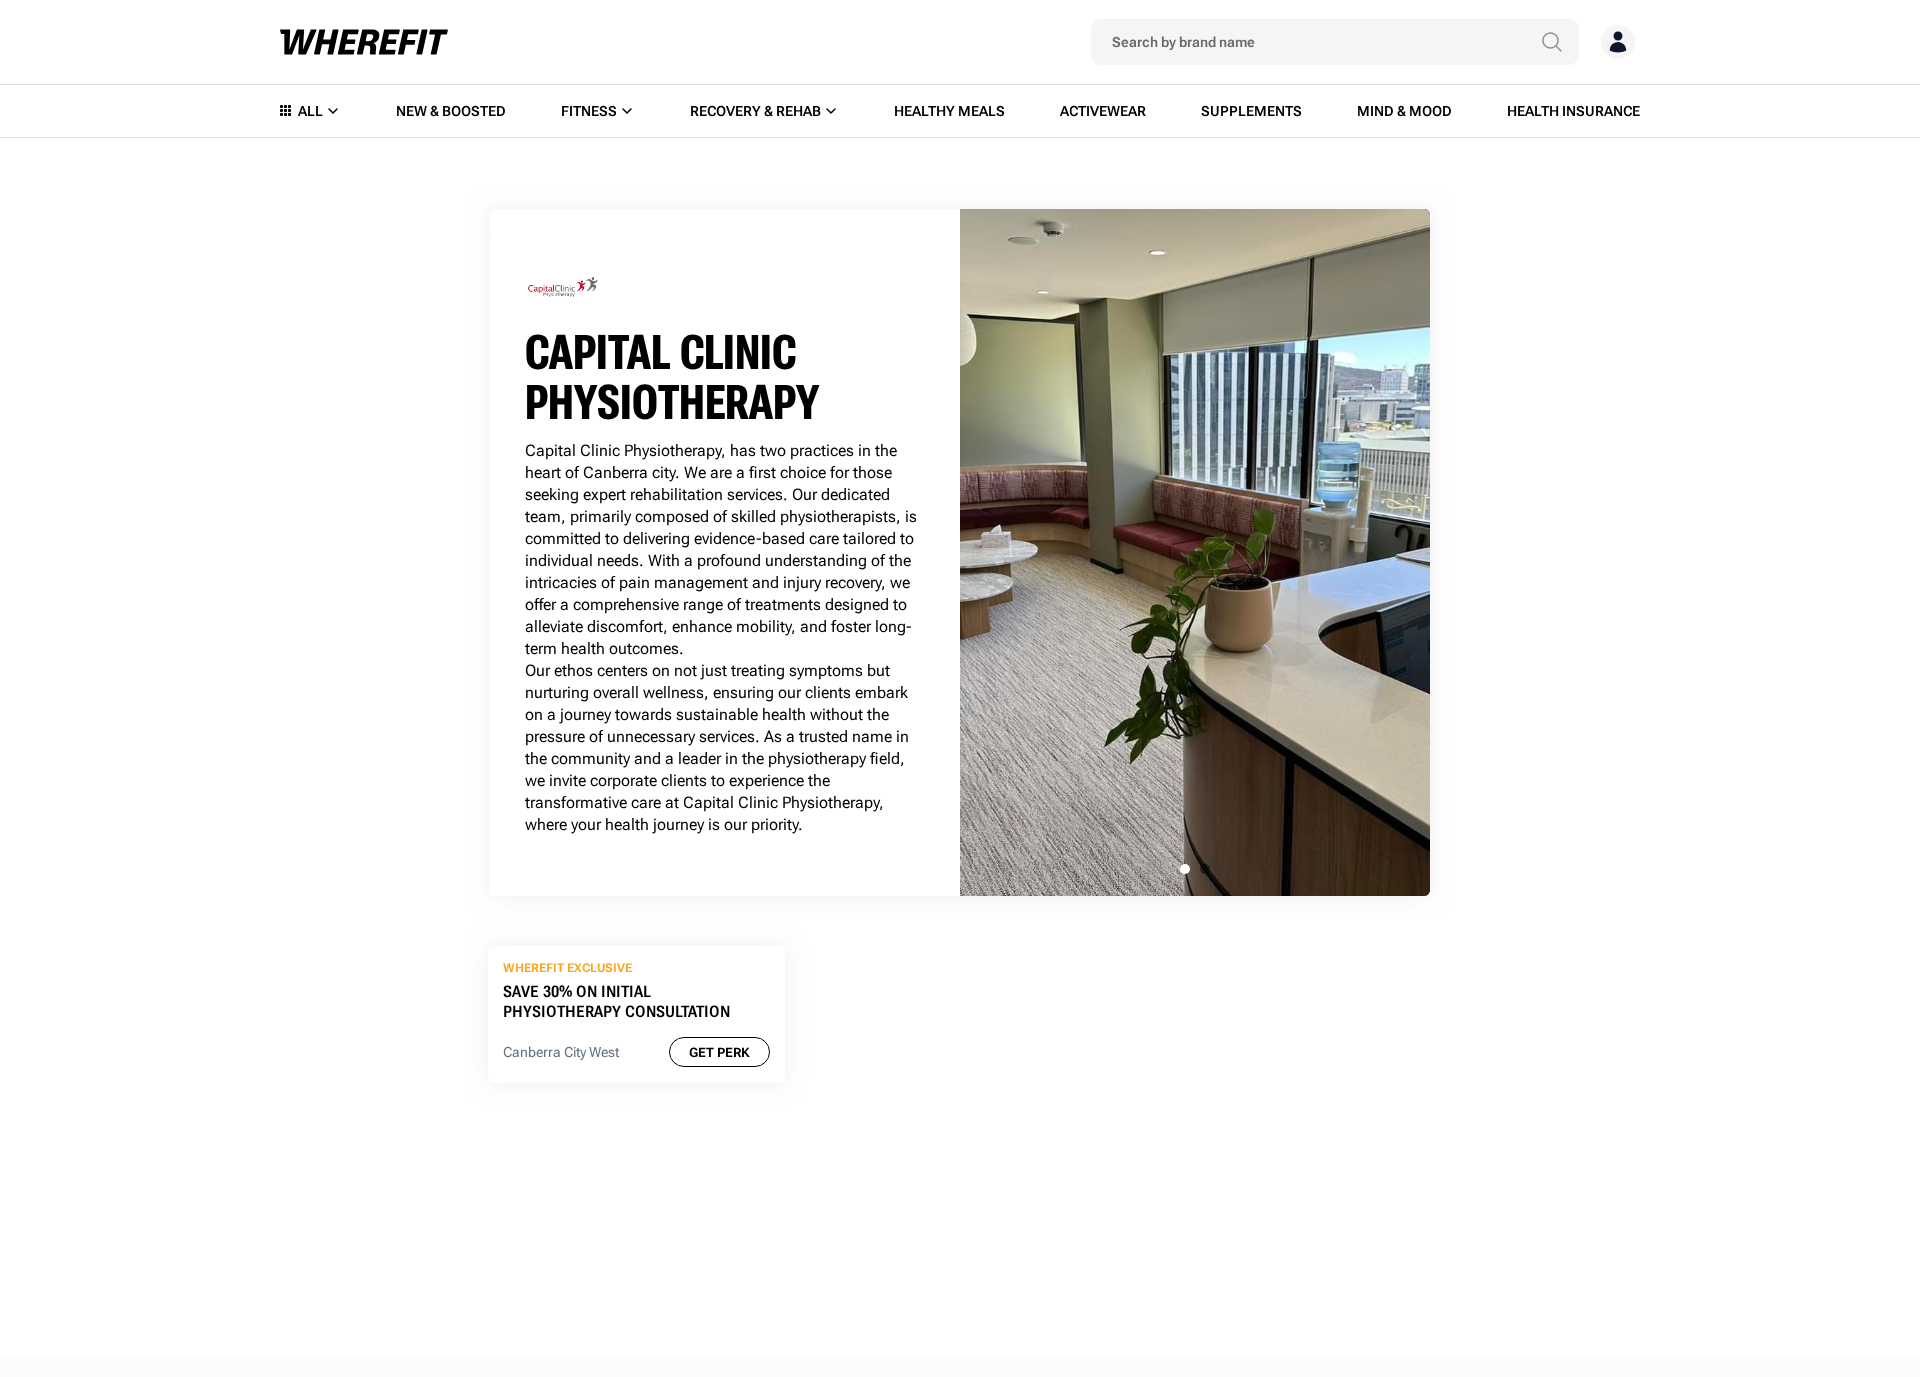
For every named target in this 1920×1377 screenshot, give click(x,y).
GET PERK (719, 1052)
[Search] (1552, 42)
